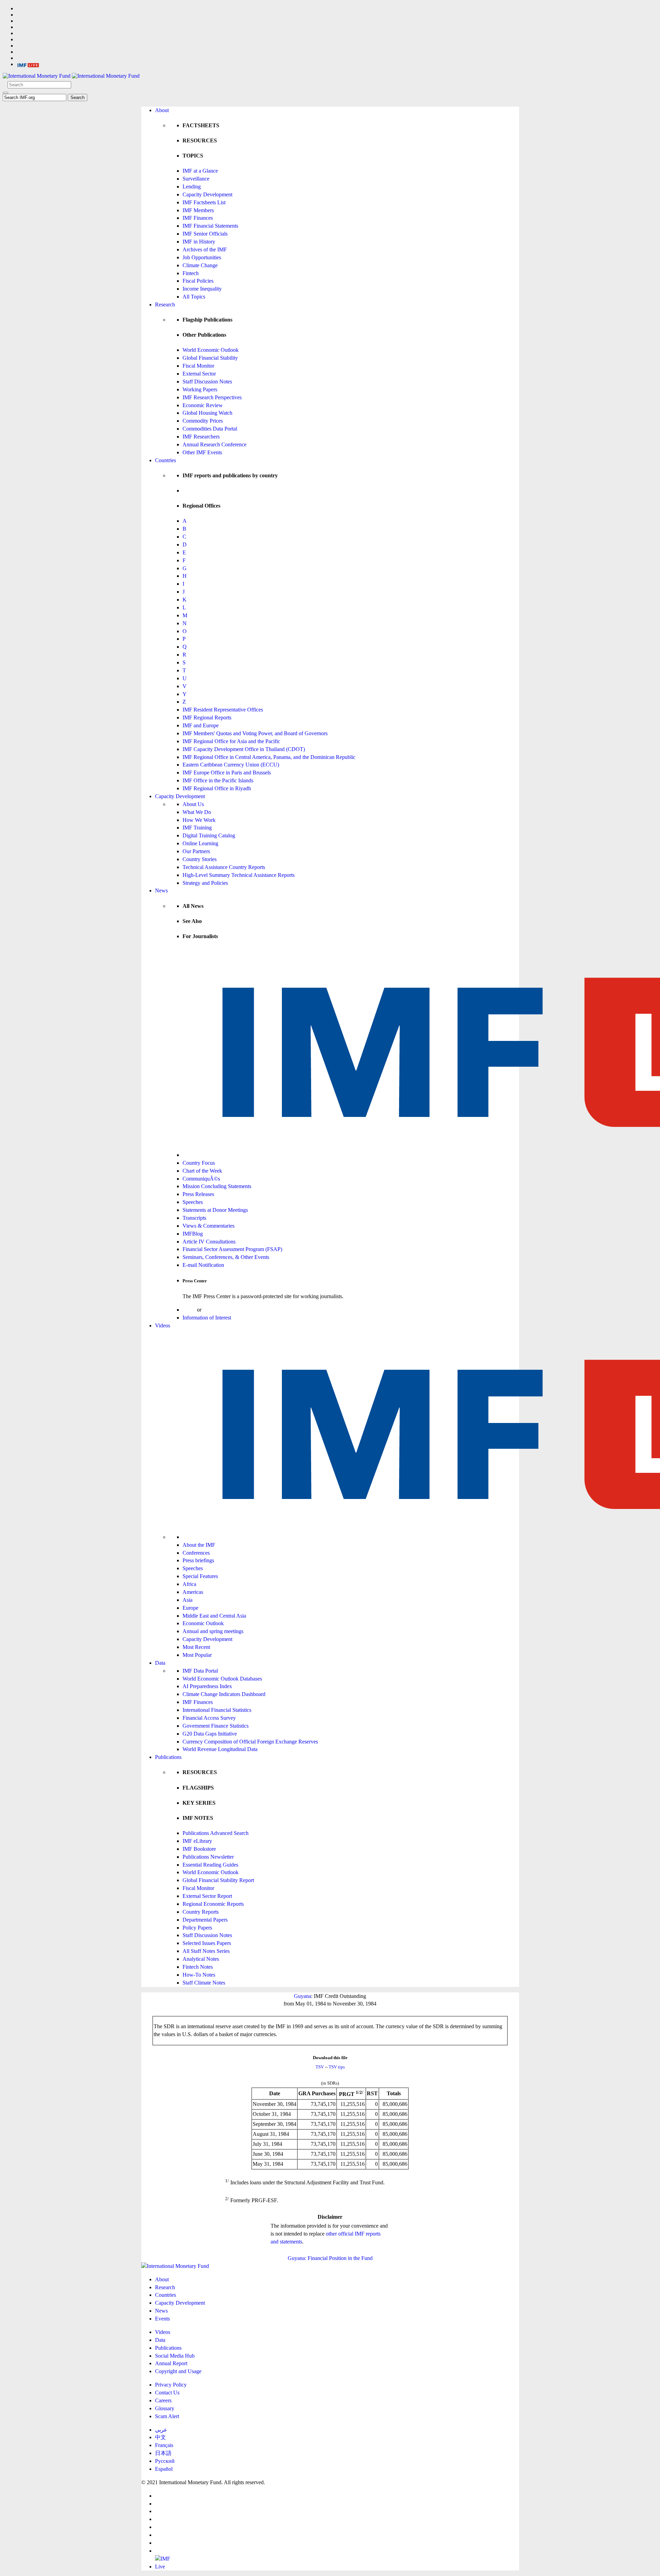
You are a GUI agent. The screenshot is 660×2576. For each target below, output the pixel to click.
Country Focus (199, 1163)
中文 (161, 2437)
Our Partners (196, 851)
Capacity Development (207, 194)
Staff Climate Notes (204, 1983)
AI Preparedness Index (207, 1686)
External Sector (199, 374)
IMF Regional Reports (207, 718)
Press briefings (198, 1560)
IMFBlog (193, 1234)
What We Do (197, 812)
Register (212, 1310)
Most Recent (196, 1647)
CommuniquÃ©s (201, 1179)
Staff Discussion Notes (207, 382)
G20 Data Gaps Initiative (210, 1734)
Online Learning (200, 843)
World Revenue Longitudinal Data (220, 1749)
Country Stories (200, 859)
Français (164, 2445)
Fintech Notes (198, 1967)
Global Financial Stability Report (218, 1880)
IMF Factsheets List (204, 202)
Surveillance (196, 179)
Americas (193, 1592)
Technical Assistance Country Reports (224, 867)
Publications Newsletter (208, 1857)
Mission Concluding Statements (217, 1186)
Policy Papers (197, 1928)
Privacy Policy (171, 2385)
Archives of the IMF (205, 249)
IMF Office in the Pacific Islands (218, 780)
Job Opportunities (202, 257)
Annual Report (171, 2363)
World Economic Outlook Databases (222, 1679)
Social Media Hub (175, 2356)
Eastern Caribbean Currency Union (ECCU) (231, 765)
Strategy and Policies (205, 883)
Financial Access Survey (209, 1718)
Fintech (191, 273)
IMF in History (199, 242)
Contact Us (167, 2393)
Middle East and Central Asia (214, 1616)
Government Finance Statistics (216, 1726)
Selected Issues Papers (207, 1943)
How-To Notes (199, 1975)
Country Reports (201, 1912)
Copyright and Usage (178, 2371)
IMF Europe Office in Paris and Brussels (227, 773)
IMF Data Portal (200, 1671)
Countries (166, 460)
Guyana (302, 1996)
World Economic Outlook (211, 350)
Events (162, 2319)
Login (189, 1310)
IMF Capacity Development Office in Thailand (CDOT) (244, 749)
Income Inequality (202, 289)
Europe (190, 1608)
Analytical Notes (201, 1959)
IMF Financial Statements (210, 226)
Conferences (196, 1553)
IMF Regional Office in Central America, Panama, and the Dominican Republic (269, 757)
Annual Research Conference (214, 444)
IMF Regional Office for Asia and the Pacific (231, 741)
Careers (163, 2400)
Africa (189, 1584)
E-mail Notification (203, 1265)
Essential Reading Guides (210, 1865)
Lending (192, 187)
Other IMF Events (202, 452)
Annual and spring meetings (213, 1631)
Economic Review (203, 405)
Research (165, 305)
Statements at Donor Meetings (215, 1210)
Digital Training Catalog (209, 835)
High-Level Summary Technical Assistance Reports (239, 875)
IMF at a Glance (200, 171)
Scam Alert (167, 2416)
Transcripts (194, 1218)
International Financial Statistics (217, 1710)
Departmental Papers (205, 1920)
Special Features (200, 1576)
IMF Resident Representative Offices (223, 710)
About (162, 110)
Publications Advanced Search (216, 1833)
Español (164, 2469)
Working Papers (200, 389)
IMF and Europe (201, 725)
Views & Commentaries (208, 1226)
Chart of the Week (202, 1171)
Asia (188, 1600)
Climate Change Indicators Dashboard (224, 1694)
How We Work (199, 820)
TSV (320, 2067)
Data (160, 1663)
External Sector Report (207, 1896)
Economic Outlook (203, 1623)
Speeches (193, 1202)
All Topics (194, 297)
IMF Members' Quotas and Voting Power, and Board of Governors (255, 733)
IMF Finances (198, 218)
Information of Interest (207, 1318)
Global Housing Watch (207, 413)
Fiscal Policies (198, 281)
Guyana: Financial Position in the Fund (330, 2258)
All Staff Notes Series (206, 1951)
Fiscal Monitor (198, 366)
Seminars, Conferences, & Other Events (226, 1257)
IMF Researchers (201, 437)
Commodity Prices (203, 421)
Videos (163, 1325)
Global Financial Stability (210, 358)
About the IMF (199, 1545)
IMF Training (197, 828)
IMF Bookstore (199, 1849)
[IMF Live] (28, 64)
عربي (161, 2430)
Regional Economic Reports (213, 1904)
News (161, 890)
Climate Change (200, 265)
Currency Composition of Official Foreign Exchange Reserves (250, 1742)
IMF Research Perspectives (212, 397)
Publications (168, 1757)
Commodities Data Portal (210, 429)
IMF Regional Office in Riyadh (217, 788)
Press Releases (198, 1194)
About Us (193, 804)
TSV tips (337, 2067)
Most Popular (197, 1655)
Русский (165, 2461)
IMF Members (198, 210)
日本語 (163, 2453)
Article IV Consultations (209, 1242)
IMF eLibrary (197, 1841)
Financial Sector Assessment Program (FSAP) (232, 1249)
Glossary (165, 2408)
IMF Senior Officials (205, 234)
